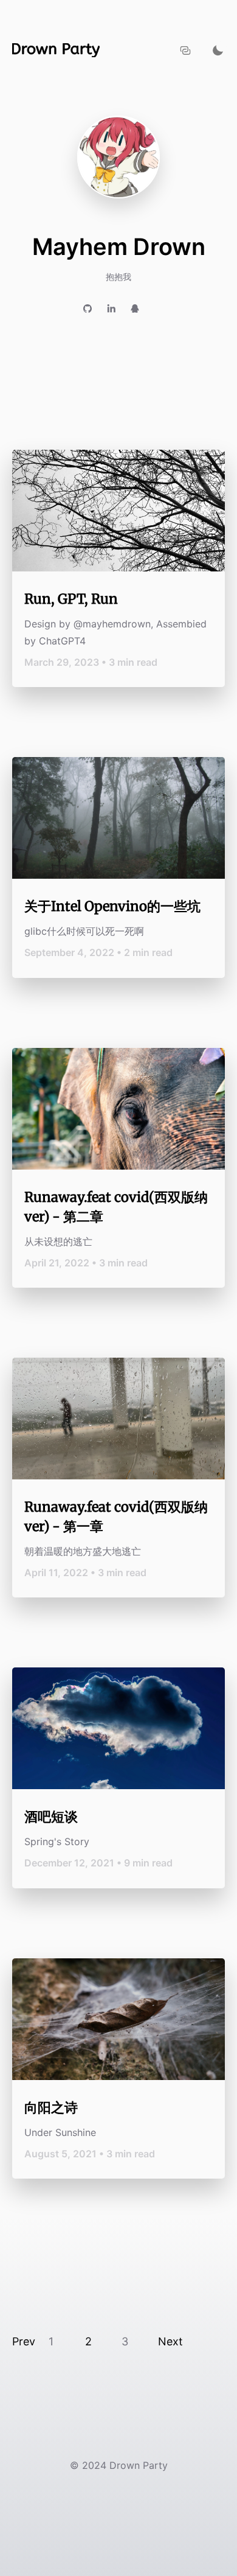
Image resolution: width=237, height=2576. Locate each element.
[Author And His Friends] (186, 50)
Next (170, 2341)
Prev (24, 2341)
